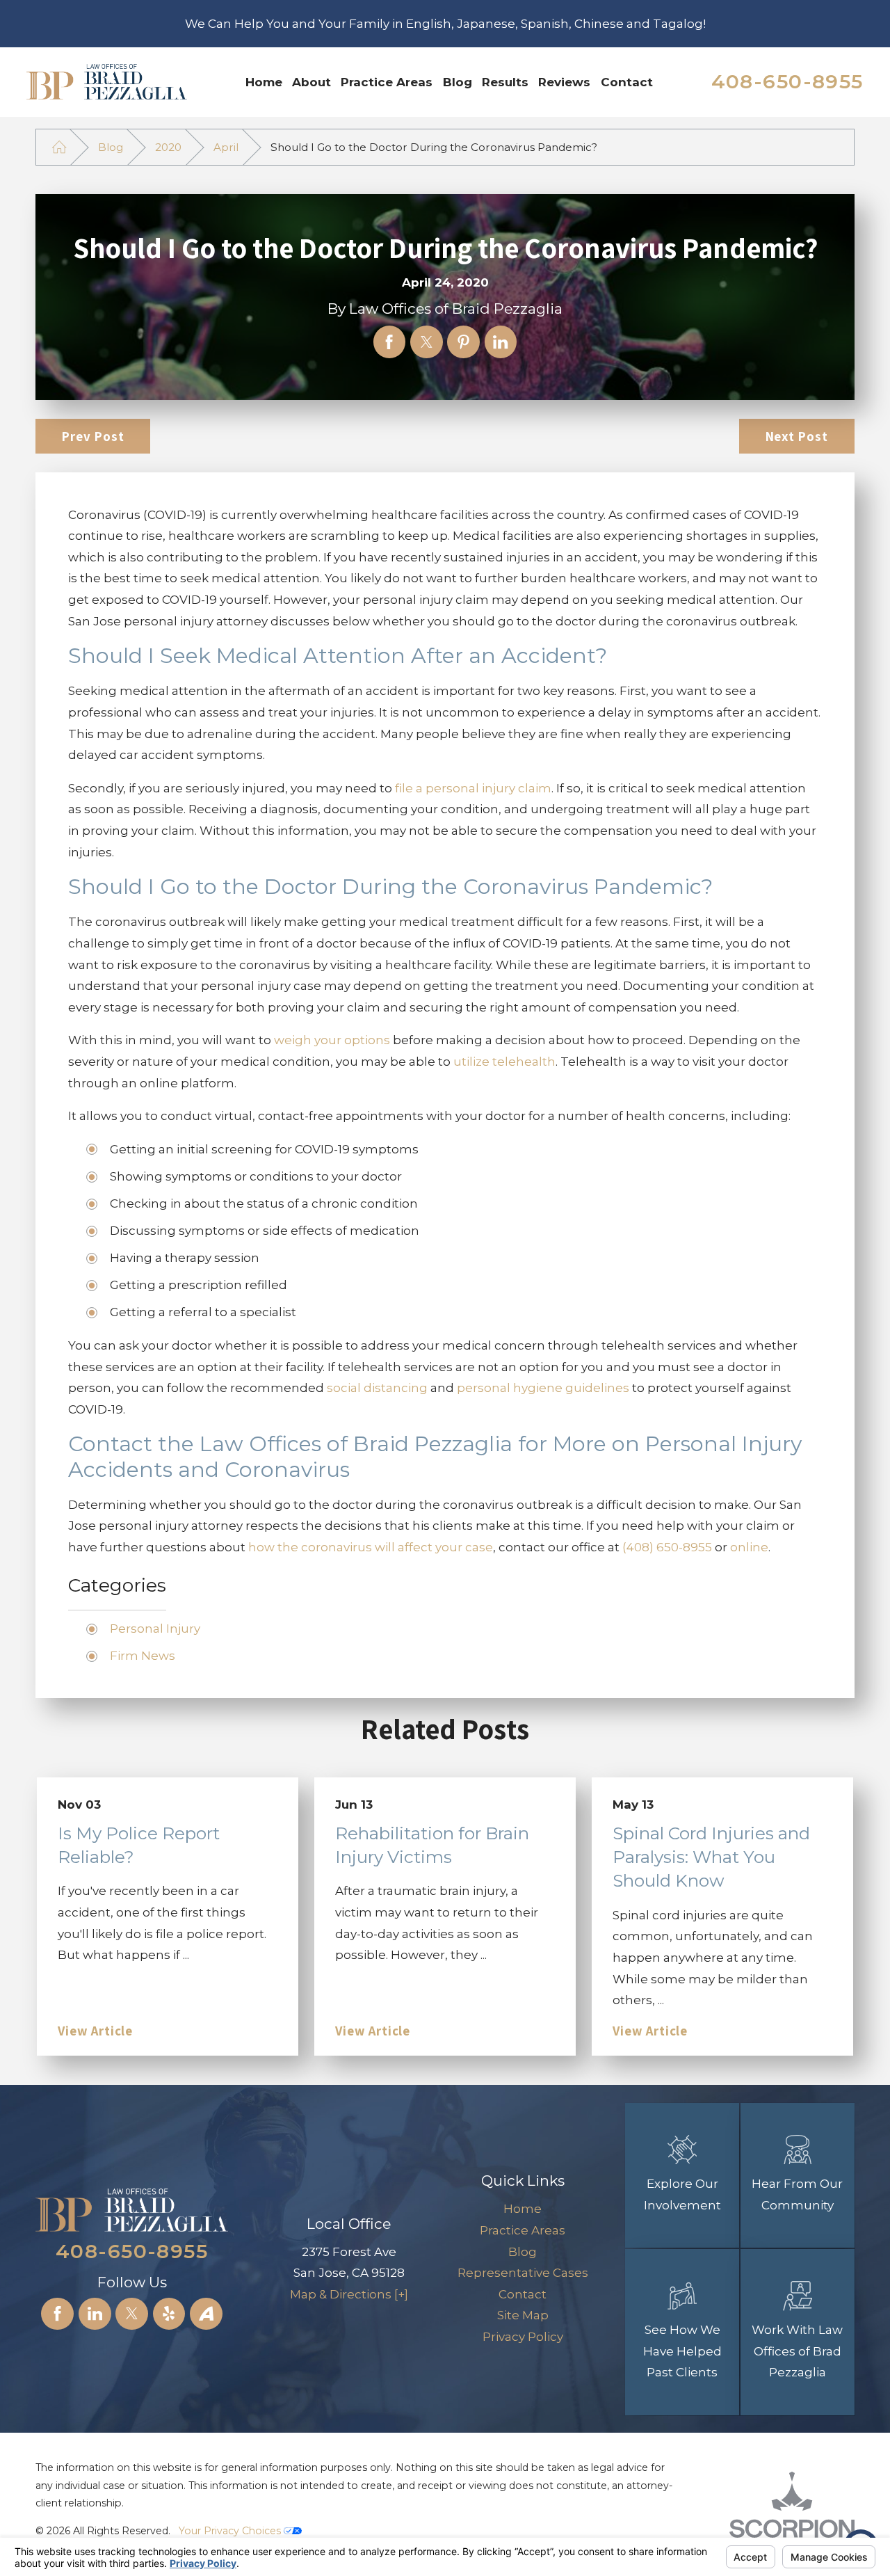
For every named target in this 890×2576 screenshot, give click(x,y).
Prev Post (93, 436)
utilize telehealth (504, 1062)
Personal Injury (155, 1629)
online (749, 1547)
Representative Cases (523, 2273)
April (226, 147)
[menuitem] (264, 82)
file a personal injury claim (473, 788)
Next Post (797, 436)
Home (264, 82)
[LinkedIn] (95, 2314)
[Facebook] (57, 2314)
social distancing (377, 1388)
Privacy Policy (523, 2337)
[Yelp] (169, 2314)
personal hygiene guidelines (543, 1388)
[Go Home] (59, 147)
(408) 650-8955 (667, 1547)
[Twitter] (132, 2314)
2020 (168, 147)
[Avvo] (206, 2314)
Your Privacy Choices (231, 2531)
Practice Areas (387, 82)
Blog (458, 82)
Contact (627, 82)
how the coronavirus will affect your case (371, 1547)
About (311, 82)
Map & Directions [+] (349, 2294)
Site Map (523, 2315)
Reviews (564, 82)
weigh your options (332, 1040)
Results (505, 82)
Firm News (143, 1656)
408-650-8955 (787, 81)
